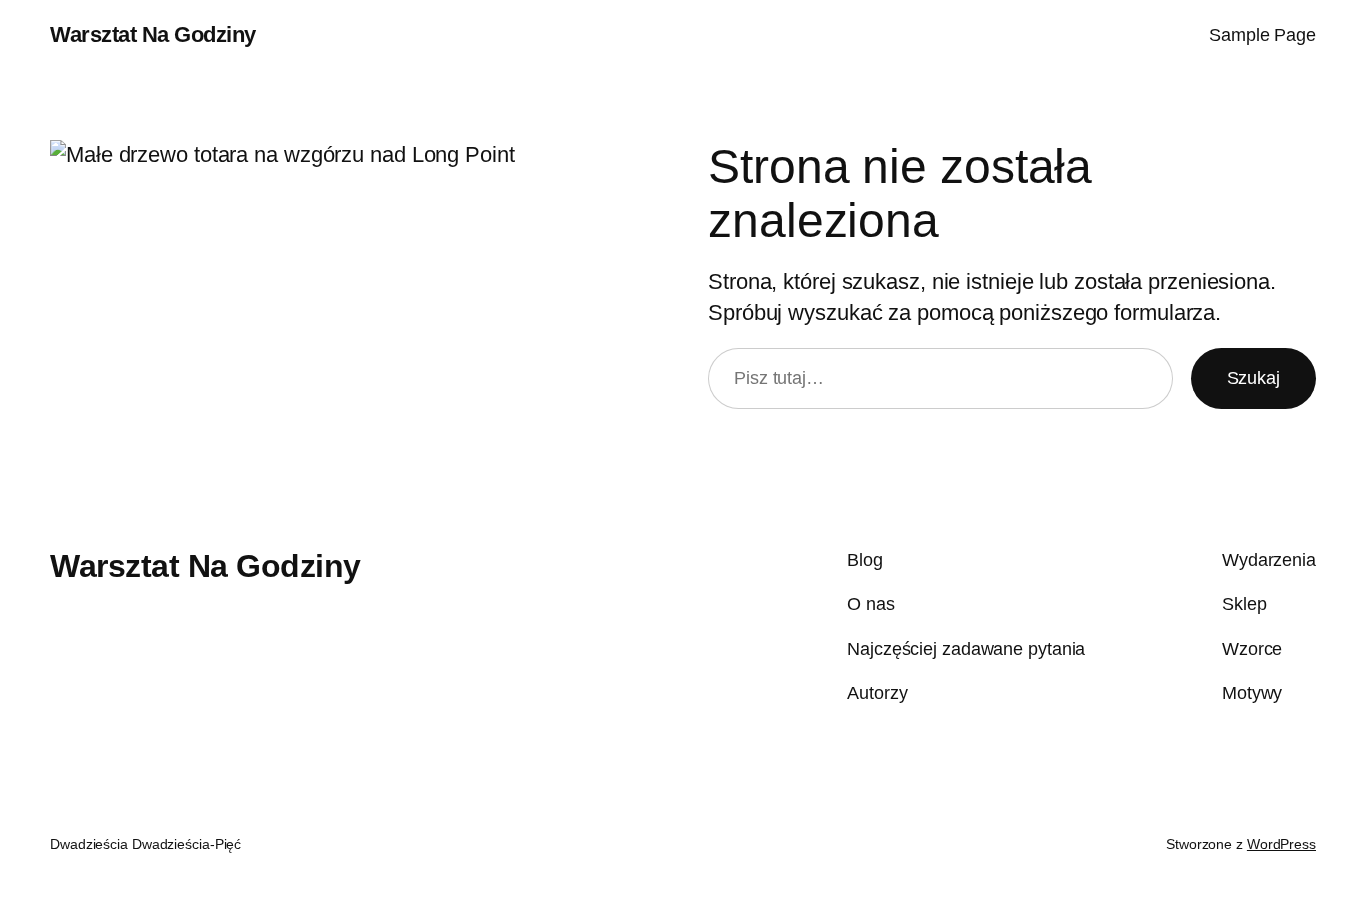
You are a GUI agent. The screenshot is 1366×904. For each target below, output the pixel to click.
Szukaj (1253, 378)
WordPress (1281, 844)
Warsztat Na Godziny (153, 34)
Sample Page (1262, 35)
